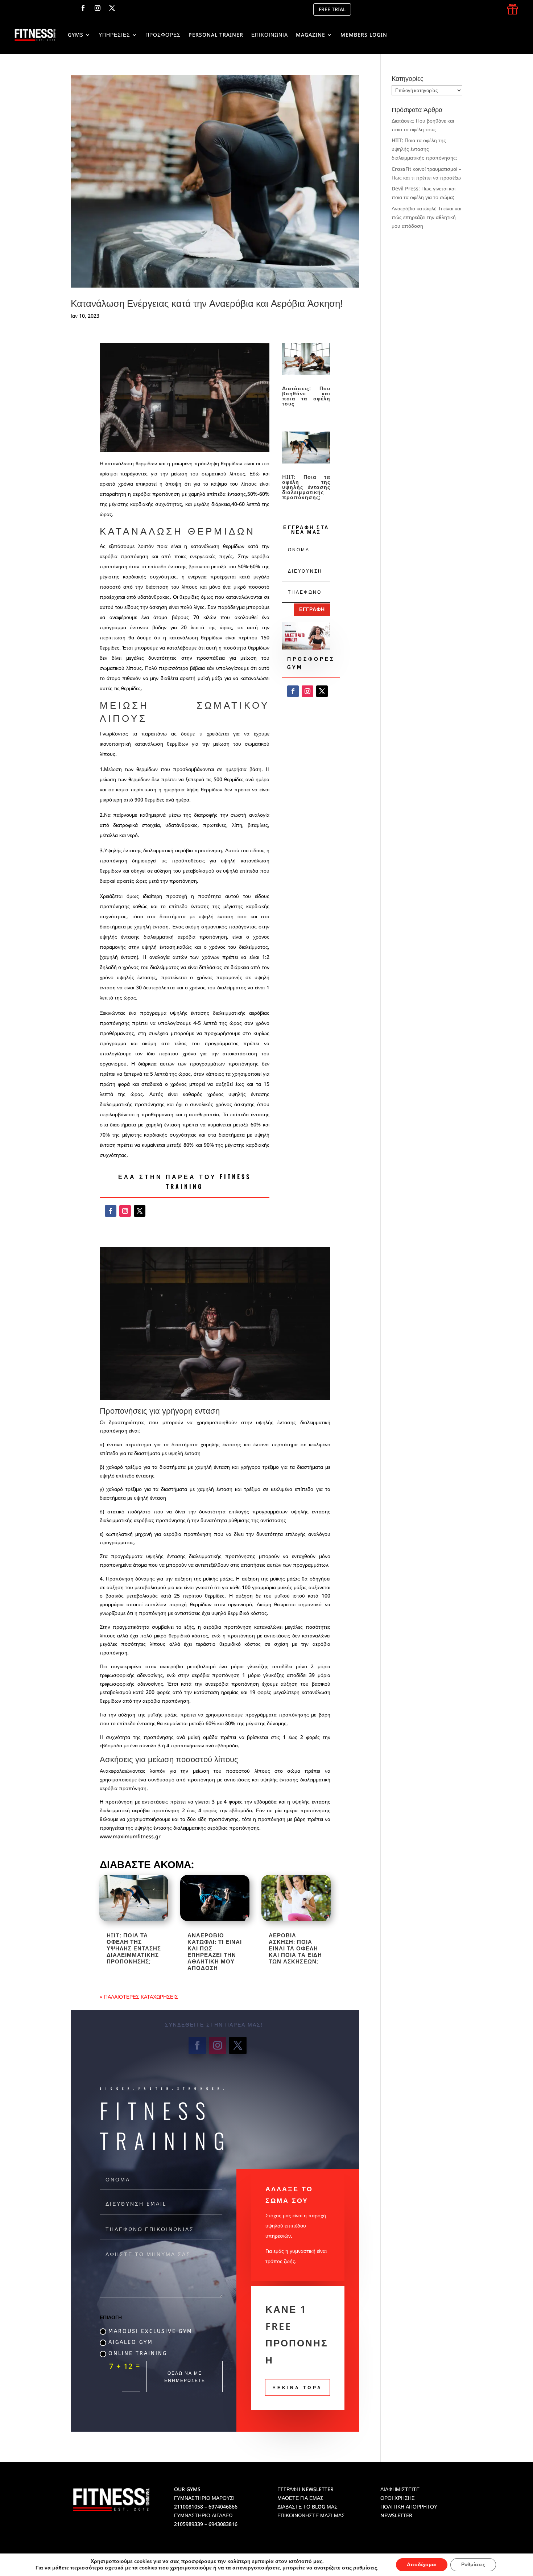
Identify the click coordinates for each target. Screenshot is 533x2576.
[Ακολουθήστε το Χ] (112, 8)
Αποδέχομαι (422, 2565)
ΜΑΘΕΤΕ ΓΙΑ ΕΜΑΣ (300, 2498)
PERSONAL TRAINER (216, 35)
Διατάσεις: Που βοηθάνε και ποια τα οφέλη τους (306, 396)
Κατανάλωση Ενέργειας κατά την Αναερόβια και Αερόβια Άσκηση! (207, 303)
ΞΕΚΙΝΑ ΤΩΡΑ (298, 2387)
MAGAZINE (311, 35)
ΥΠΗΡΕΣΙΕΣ (114, 35)
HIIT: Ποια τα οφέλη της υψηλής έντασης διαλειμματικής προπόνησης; (306, 487)
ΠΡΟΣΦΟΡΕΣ (163, 35)
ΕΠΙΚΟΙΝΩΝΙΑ (270, 35)
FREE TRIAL (332, 9)
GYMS (76, 35)
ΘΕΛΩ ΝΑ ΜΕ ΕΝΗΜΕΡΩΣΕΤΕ (185, 2376)
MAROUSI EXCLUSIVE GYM (150, 2331)
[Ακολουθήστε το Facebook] (83, 8)
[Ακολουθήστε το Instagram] (98, 8)
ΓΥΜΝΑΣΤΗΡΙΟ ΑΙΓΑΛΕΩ (203, 2515)
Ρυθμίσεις (473, 2565)
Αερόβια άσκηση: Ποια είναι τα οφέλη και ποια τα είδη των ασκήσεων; (295, 1948)
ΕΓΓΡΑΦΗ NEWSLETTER (305, 2489)
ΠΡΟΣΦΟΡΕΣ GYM (311, 663)
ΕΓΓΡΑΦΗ (312, 609)
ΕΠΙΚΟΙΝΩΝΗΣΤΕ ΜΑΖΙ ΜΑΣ (311, 2515)
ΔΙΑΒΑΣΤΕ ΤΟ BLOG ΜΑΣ (307, 2507)
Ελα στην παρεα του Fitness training (185, 1181)
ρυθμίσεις (365, 2568)
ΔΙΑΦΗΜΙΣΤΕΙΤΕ (400, 2489)
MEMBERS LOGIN (364, 35)
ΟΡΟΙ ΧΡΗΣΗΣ (398, 2498)
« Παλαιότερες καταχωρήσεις (139, 1997)
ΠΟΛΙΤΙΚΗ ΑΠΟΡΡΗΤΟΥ (409, 2507)
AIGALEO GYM (131, 2342)
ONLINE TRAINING (138, 2354)
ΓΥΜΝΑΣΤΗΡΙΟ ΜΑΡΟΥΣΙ (204, 2498)
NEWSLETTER (396, 2515)
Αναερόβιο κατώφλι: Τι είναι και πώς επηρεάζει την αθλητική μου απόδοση (215, 1951)
